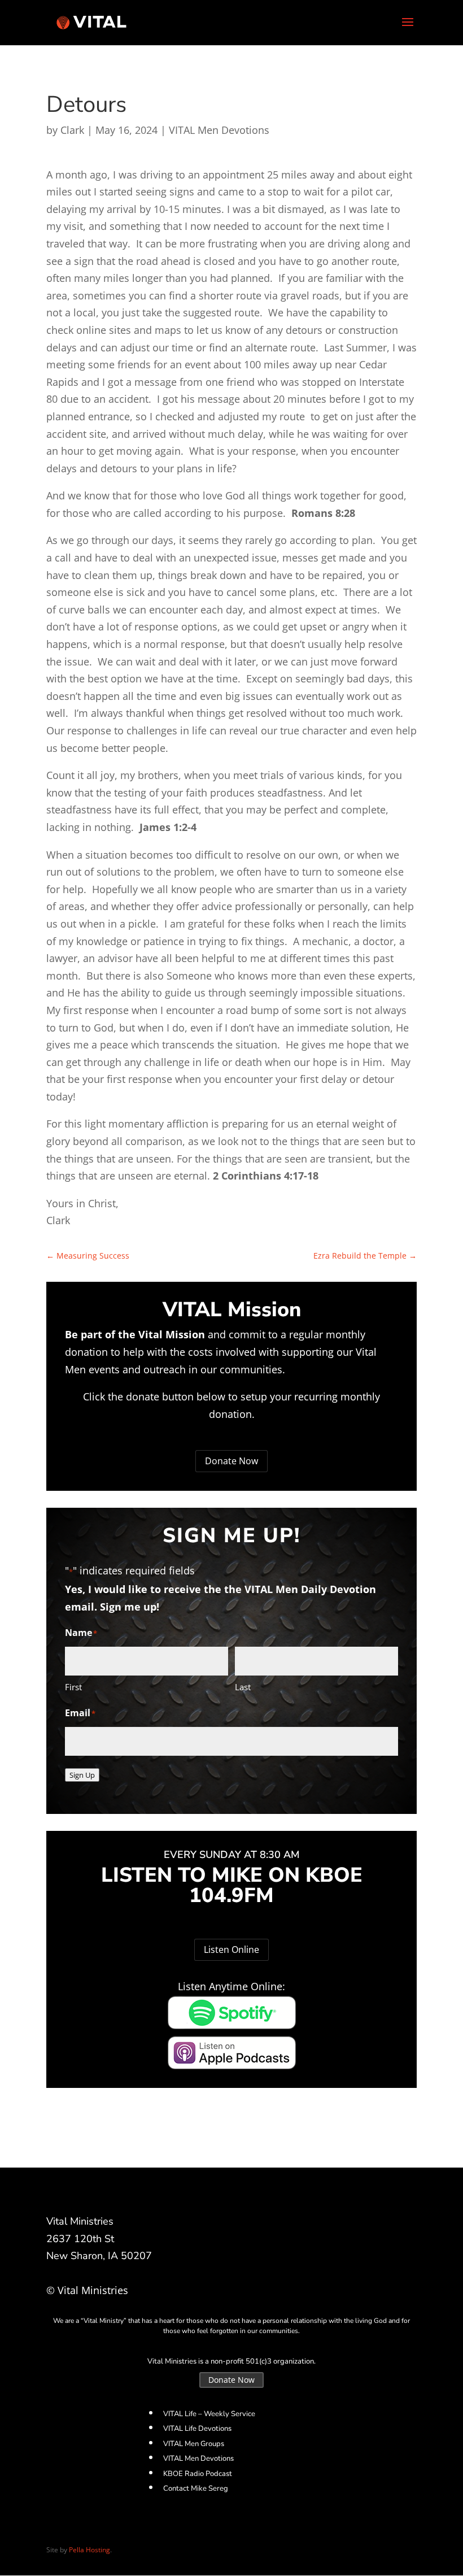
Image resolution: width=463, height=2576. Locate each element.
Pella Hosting (89, 2550)
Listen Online (231, 1950)
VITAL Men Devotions (219, 130)
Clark (72, 130)
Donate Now (231, 1461)
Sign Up (82, 1775)
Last (243, 1687)
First (73, 1687)
